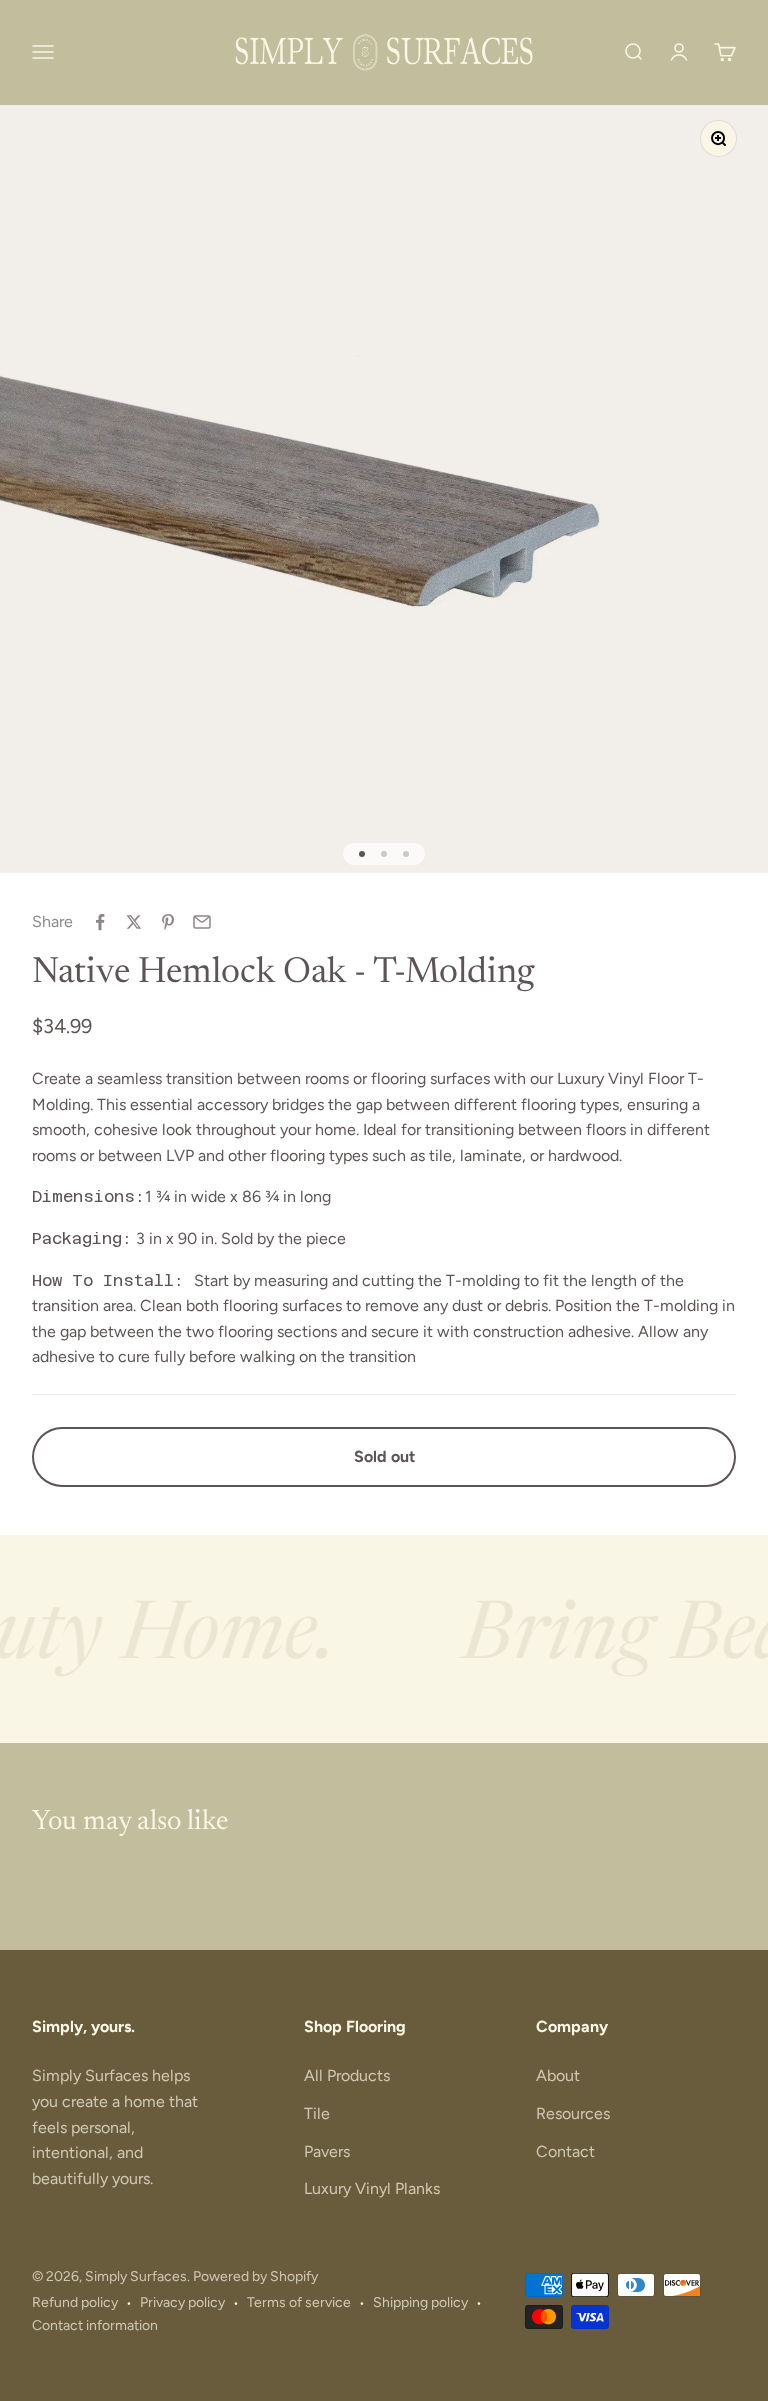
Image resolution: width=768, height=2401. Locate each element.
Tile (317, 2113)
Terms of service (299, 2302)
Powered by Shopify (255, 2276)
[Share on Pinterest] (168, 922)
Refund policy (75, 2302)
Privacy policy (182, 2302)
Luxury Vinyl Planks (372, 2188)
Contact (565, 2151)
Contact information (95, 2325)
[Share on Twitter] (134, 922)
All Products (347, 2075)
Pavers (327, 2151)
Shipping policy (420, 2302)
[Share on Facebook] (100, 922)
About (558, 2075)
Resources (573, 2113)
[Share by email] (202, 922)
